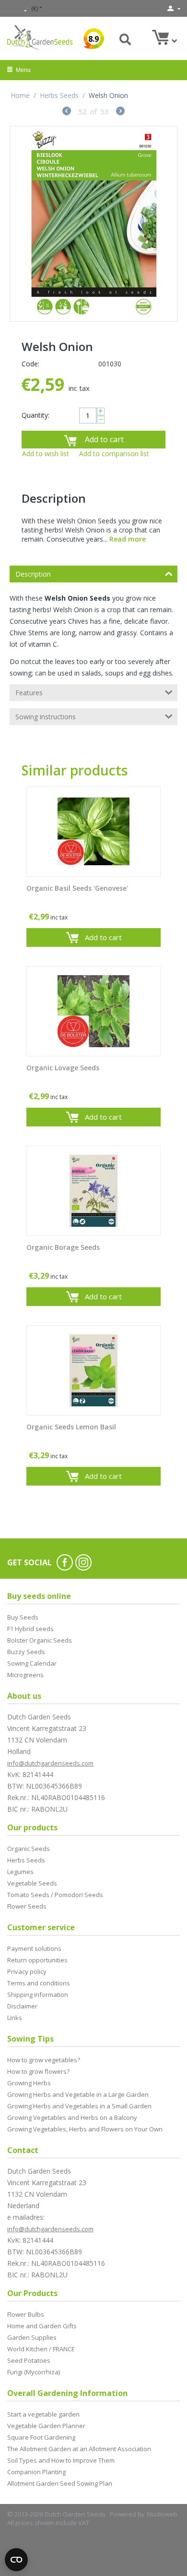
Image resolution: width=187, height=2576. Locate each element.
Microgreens (25, 1675)
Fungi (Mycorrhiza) (34, 2372)
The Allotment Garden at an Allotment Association (79, 2449)
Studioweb (162, 2514)
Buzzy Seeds (26, 1652)
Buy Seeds (23, 1617)
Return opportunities (37, 1960)
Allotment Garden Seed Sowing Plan (60, 2483)
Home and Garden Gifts (42, 2326)
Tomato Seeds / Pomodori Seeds (55, 1895)
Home (20, 95)
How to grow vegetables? (44, 2060)
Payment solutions (34, 1948)
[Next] (120, 112)
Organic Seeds (29, 1849)
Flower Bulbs (26, 2314)
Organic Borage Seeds (63, 1248)
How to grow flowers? (38, 2071)
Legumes (20, 1872)
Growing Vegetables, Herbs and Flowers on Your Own (85, 2129)
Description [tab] (33, 574)
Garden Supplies (32, 2337)
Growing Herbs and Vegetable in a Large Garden (78, 2094)
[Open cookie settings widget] (16, 2560)
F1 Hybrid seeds (30, 1629)
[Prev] (67, 112)
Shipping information (38, 1995)
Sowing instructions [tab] (46, 717)
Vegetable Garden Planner (46, 2426)
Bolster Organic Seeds (40, 1640)
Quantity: (35, 415)
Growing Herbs (29, 2083)
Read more (128, 539)
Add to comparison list (114, 454)
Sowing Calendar (32, 1663)
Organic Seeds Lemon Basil (71, 1427)
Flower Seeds (27, 1906)
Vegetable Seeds (32, 1883)
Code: (30, 364)
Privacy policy (27, 1971)
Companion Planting (36, 2472)
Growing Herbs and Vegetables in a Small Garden (79, 2106)
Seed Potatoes (29, 2360)
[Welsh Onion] (93, 224)
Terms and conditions (39, 1983)
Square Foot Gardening (41, 2437)
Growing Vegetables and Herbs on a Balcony (72, 2117)
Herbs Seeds (59, 95)
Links (15, 2018)
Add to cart (104, 439)
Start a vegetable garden (43, 2414)
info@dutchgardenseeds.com (50, 1763)
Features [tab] (29, 693)
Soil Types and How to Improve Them (61, 2460)
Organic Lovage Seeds (63, 1068)
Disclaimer (22, 2006)
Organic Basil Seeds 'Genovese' (77, 889)
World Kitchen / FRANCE (41, 2349)
